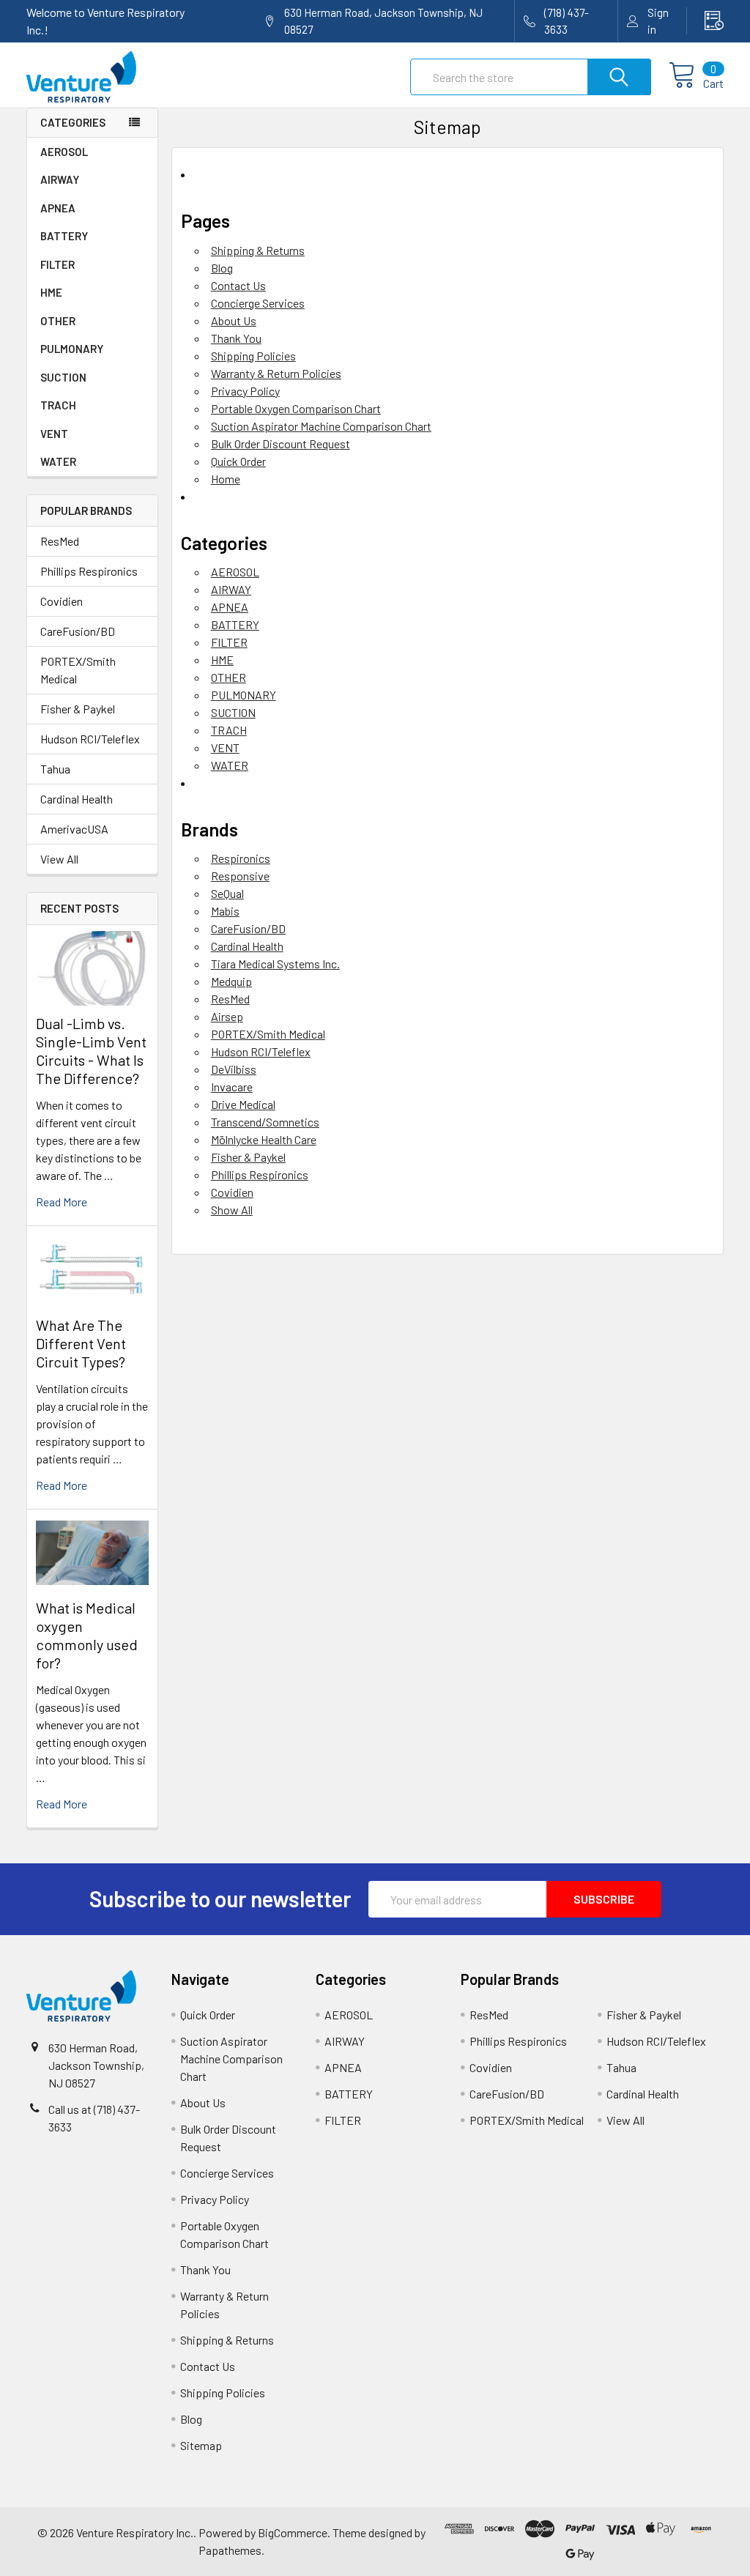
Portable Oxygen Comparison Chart (296, 408)
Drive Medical (243, 1104)
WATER (58, 461)
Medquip (231, 981)
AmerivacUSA (74, 829)
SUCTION (63, 377)
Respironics (241, 858)
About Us (234, 320)
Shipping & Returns (258, 250)
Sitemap (201, 2445)
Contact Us (238, 285)
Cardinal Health (77, 799)
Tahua (55, 769)
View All (59, 859)
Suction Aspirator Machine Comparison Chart (321, 426)
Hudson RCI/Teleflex (90, 739)
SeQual (227, 893)
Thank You (236, 338)
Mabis (225, 911)
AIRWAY (60, 179)
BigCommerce (293, 2532)
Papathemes (230, 2550)
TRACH (58, 405)
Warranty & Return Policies (276, 373)
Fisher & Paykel (78, 709)
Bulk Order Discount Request (281, 443)
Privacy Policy (245, 391)
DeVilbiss (234, 1069)
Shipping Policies (253, 356)
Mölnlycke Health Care (264, 1139)
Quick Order (238, 461)
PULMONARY (72, 349)
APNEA (58, 208)
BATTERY (64, 236)
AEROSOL (64, 152)
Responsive (240, 876)
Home (226, 479)
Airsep (227, 1016)
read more (62, 1202)
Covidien (62, 601)
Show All (232, 1210)
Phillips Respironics (89, 571)
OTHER (58, 321)
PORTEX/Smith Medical (78, 670)
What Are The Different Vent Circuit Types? (81, 1343)
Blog (222, 268)
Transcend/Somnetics (265, 1122)
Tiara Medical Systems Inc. (275, 964)
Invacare (232, 1087)
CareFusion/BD (78, 631)
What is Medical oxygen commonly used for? (87, 1635)
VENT (54, 434)
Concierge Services (258, 303)
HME (51, 292)
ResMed (60, 541)
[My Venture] (705, 21)
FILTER (57, 264)
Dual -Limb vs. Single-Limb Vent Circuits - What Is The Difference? (91, 1051)
